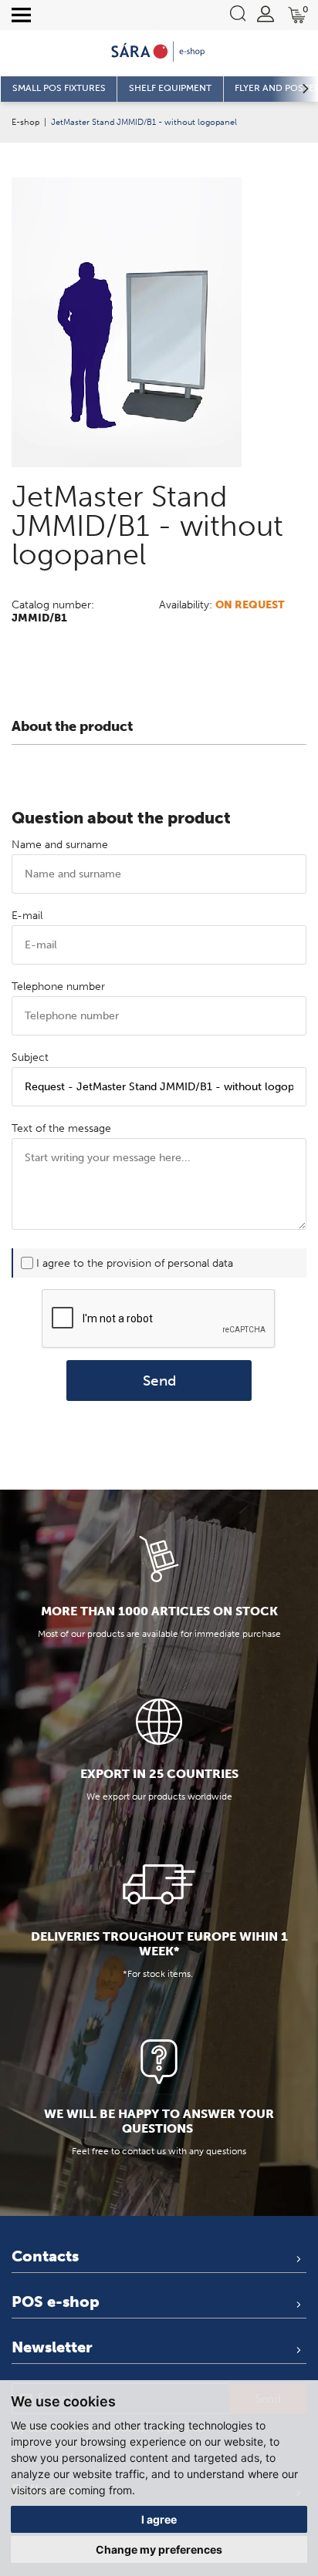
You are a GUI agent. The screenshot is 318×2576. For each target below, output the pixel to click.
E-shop (25, 122)
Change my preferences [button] (159, 2549)
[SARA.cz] (159, 52)
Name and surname (60, 845)
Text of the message (61, 1128)
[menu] (21, 15)
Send (159, 1381)
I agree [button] (159, 2519)
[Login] (266, 14)
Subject (30, 1057)
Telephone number (58, 987)
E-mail (27, 916)
